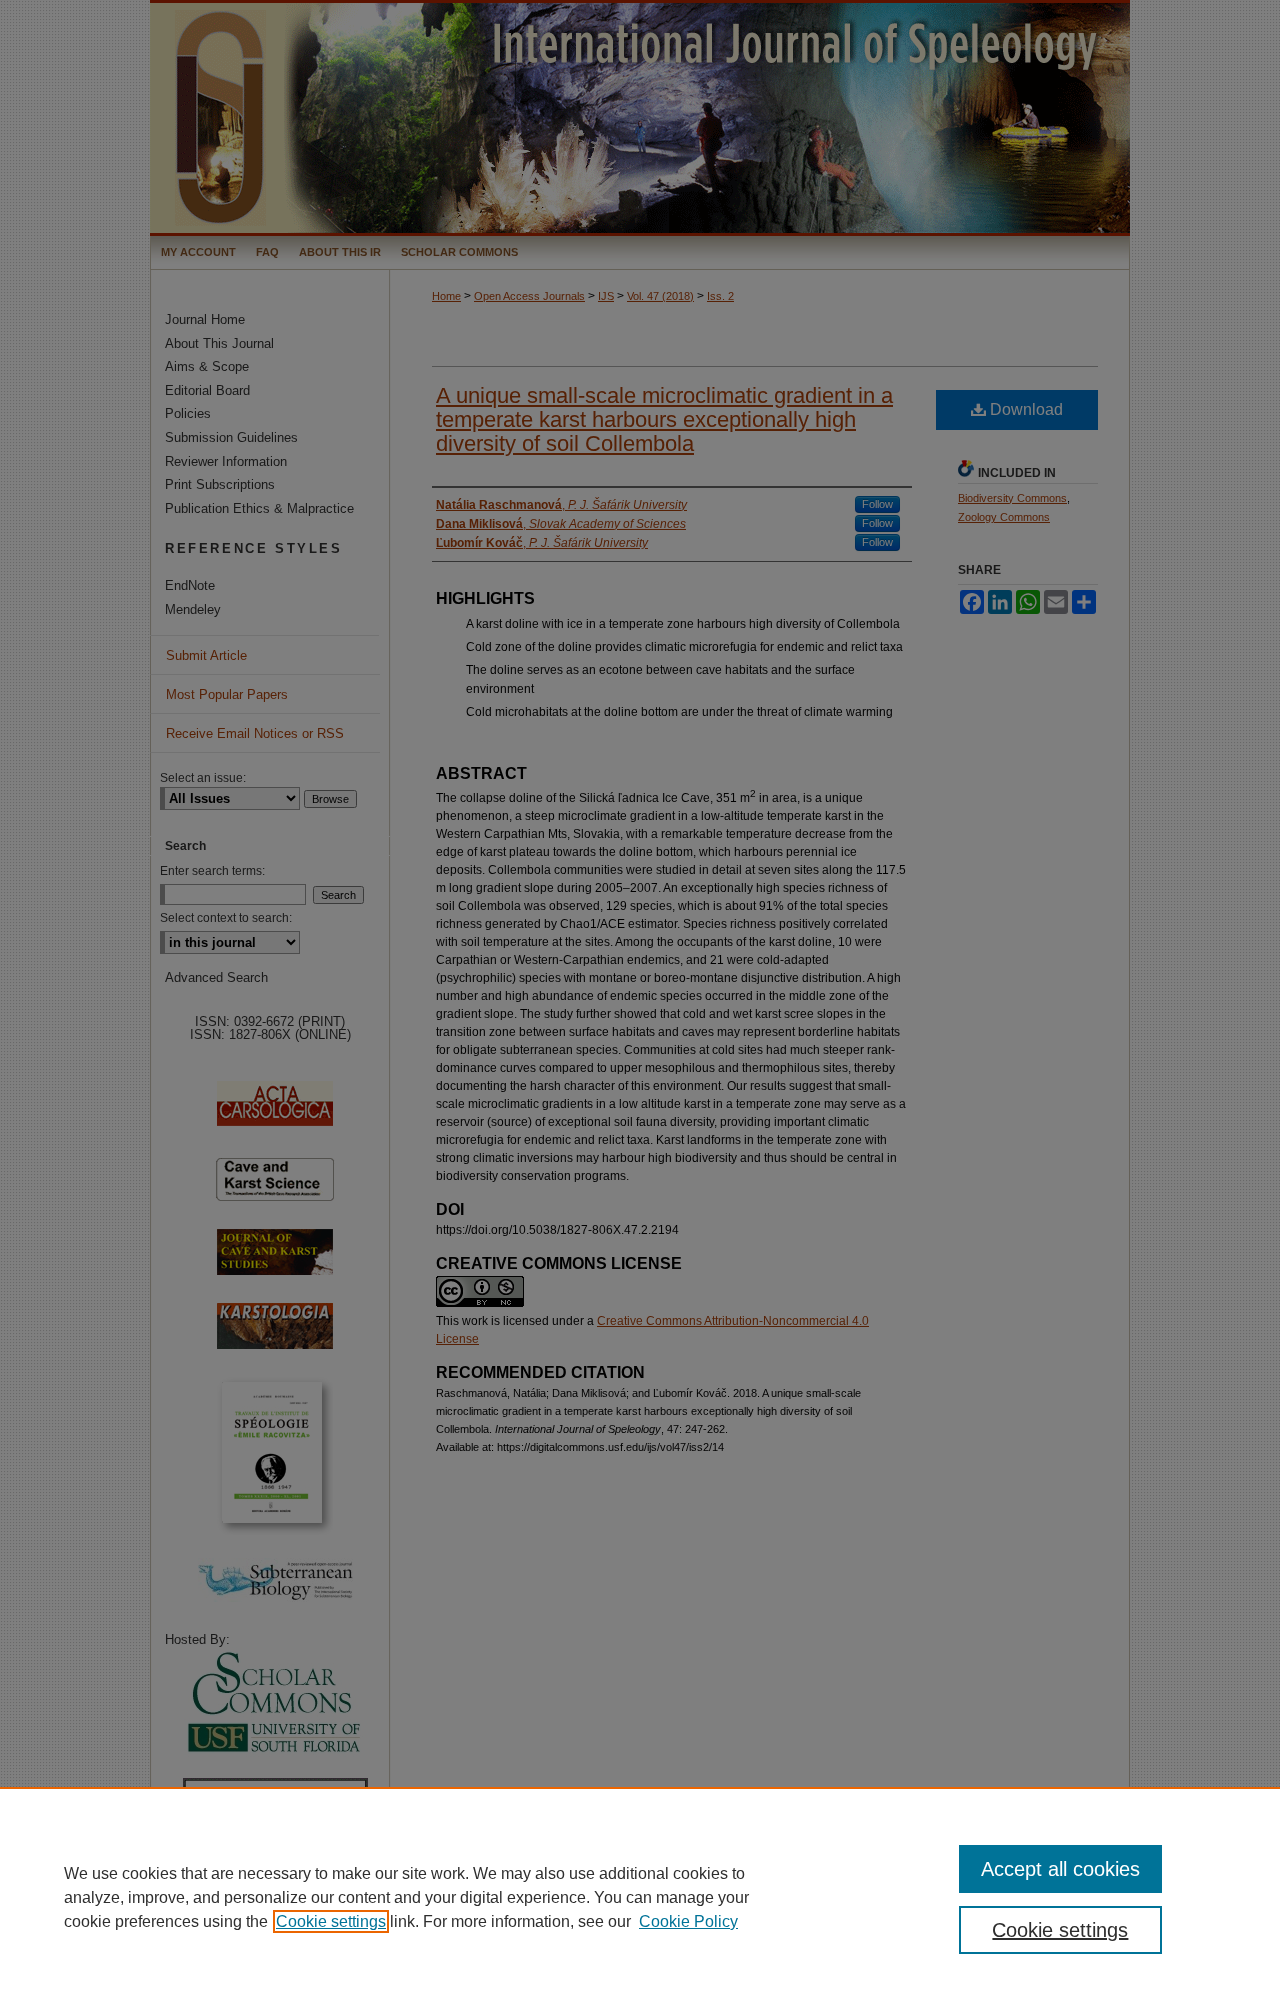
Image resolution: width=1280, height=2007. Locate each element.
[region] (640, 1897)
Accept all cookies (1060, 1869)
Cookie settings (331, 1921)
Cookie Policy (688, 1921)
